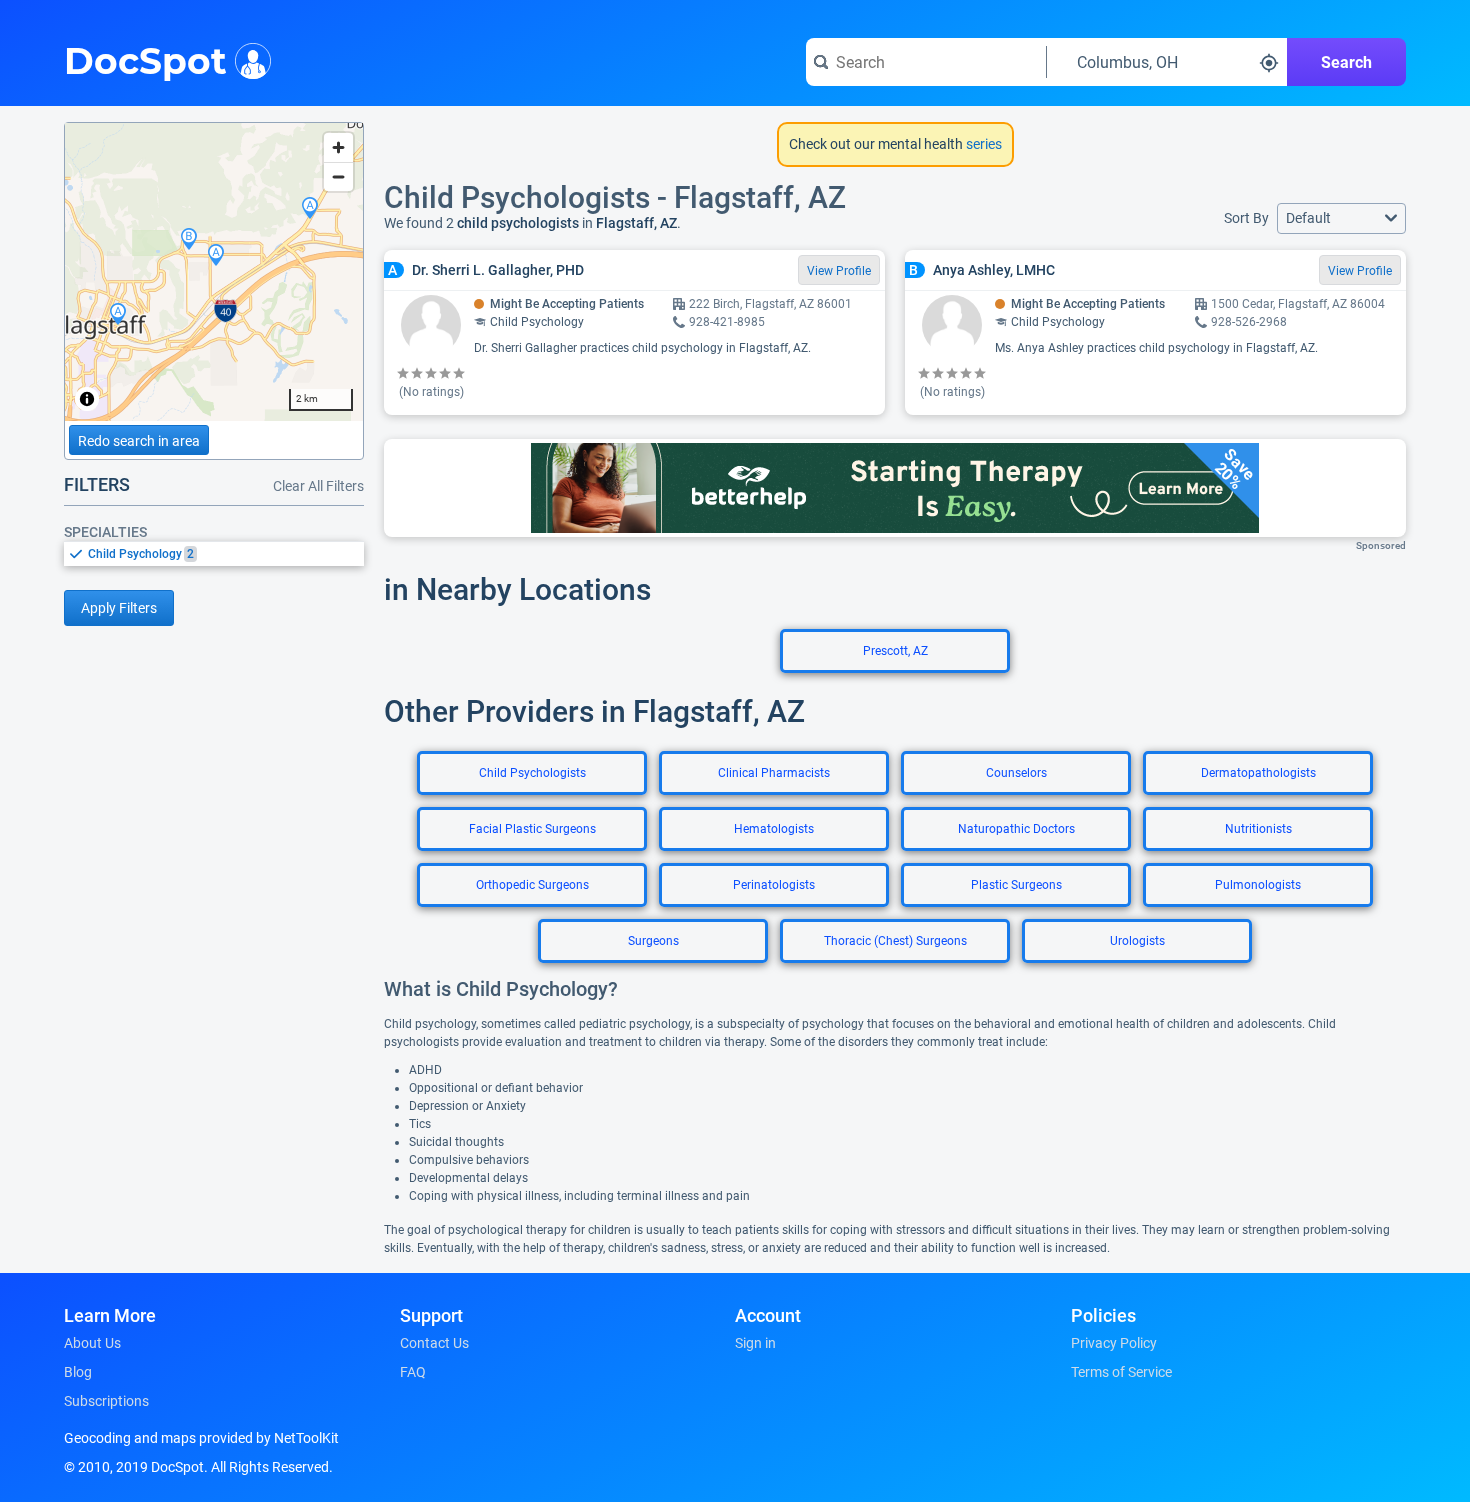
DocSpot (145, 59)
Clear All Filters (318, 486)
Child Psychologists (532, 773)
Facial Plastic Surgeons (532, 829)
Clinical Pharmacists (774, 773)
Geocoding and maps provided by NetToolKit (201, 1438)
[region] (214, 272)
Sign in (755, 1343)
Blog (78, 1372)
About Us (92, 1343)
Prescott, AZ (895, 651)
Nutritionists (1258, 829)
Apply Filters (119, 608)
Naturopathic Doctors (1016, 829)
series (982, 144)
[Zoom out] (338, 176)
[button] (1341, 218)
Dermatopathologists (1258, 773)
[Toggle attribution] (87, 399)
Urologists (1137, 941)
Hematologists (774, 829)
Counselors (1016, 773)
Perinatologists (774, 885)
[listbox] (214, 553)
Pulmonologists (1258, 885)
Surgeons (653, 941)
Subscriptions (106, 1401)
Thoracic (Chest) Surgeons (895, 941)
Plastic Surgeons (1016, 885)
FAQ (413, 1372)
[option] (226, 554)
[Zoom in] (338, 147)
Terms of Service (1121, 1372)
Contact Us (434, 1343)
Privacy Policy (1114, 1343)
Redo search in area (139, 441)
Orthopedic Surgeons (532, 885)
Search (1346, 62)
